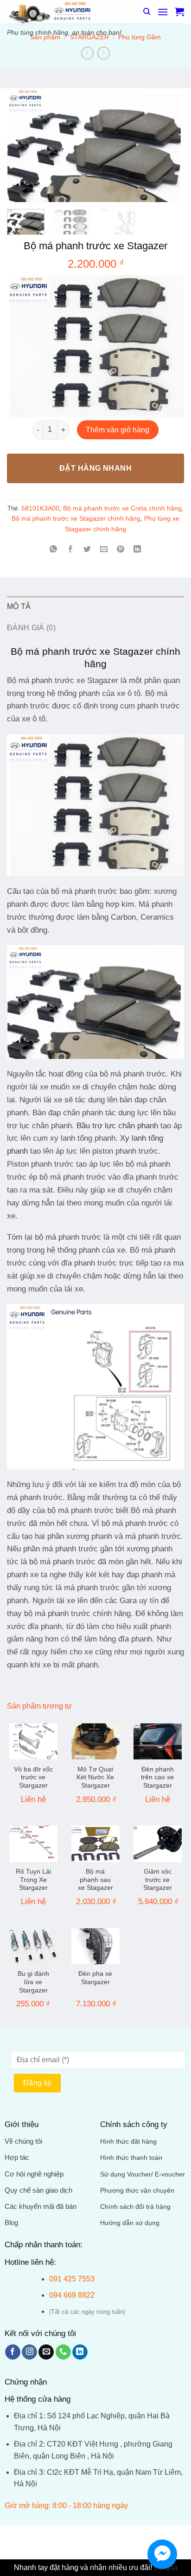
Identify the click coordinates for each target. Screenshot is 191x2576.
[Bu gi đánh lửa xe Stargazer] (33, 1946)
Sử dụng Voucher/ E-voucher (143, 2174)
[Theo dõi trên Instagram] (29, 2352)
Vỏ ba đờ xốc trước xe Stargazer (33, 1777)
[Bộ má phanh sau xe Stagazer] (95, 1844)
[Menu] (163, 12)
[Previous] (22, 145)
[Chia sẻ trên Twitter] (87, 550)
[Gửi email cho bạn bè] (104, 550)
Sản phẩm (45, 37)
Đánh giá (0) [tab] (31, 628)
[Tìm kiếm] (147, 12)
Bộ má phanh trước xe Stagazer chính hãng (76, 518)
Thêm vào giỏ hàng (118, 430)
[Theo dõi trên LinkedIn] (80, 2352)
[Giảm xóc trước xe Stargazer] (158, 1844)
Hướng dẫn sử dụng (130, 2223)
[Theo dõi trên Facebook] (13, 2352)
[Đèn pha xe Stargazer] (95, 1946)
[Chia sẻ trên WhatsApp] (54, 550)
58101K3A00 (40, 508)
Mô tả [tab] (19, 606)
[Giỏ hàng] (179, 12)
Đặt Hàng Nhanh (96, 468)
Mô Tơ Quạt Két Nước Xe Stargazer (95, 1777)
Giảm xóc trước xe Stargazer (158, 1880)
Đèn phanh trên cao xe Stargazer (157, 1777)
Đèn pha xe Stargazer (95, 1978)
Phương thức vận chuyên (137, 2191)
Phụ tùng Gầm (140, 37)
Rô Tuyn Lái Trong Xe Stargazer (33, 1880)
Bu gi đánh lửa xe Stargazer (33, 1982)
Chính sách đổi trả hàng (135, 2207)
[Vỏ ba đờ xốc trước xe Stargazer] (33, 1741)
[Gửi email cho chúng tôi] (46, 2352)
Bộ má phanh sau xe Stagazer (95, 1880)
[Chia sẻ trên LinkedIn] (137, 550)
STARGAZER (89, 37)
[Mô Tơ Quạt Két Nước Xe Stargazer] (95, 1741)
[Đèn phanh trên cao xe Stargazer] (158, 1741)
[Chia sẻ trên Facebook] (70, 550)
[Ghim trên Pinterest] (121, 550)
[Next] (169, 145)
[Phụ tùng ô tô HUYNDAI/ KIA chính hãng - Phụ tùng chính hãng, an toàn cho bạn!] (64, 12)
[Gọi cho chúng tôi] (63, 2352)
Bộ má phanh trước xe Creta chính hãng (122, 508)
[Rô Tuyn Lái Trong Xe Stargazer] (33, 1844)
